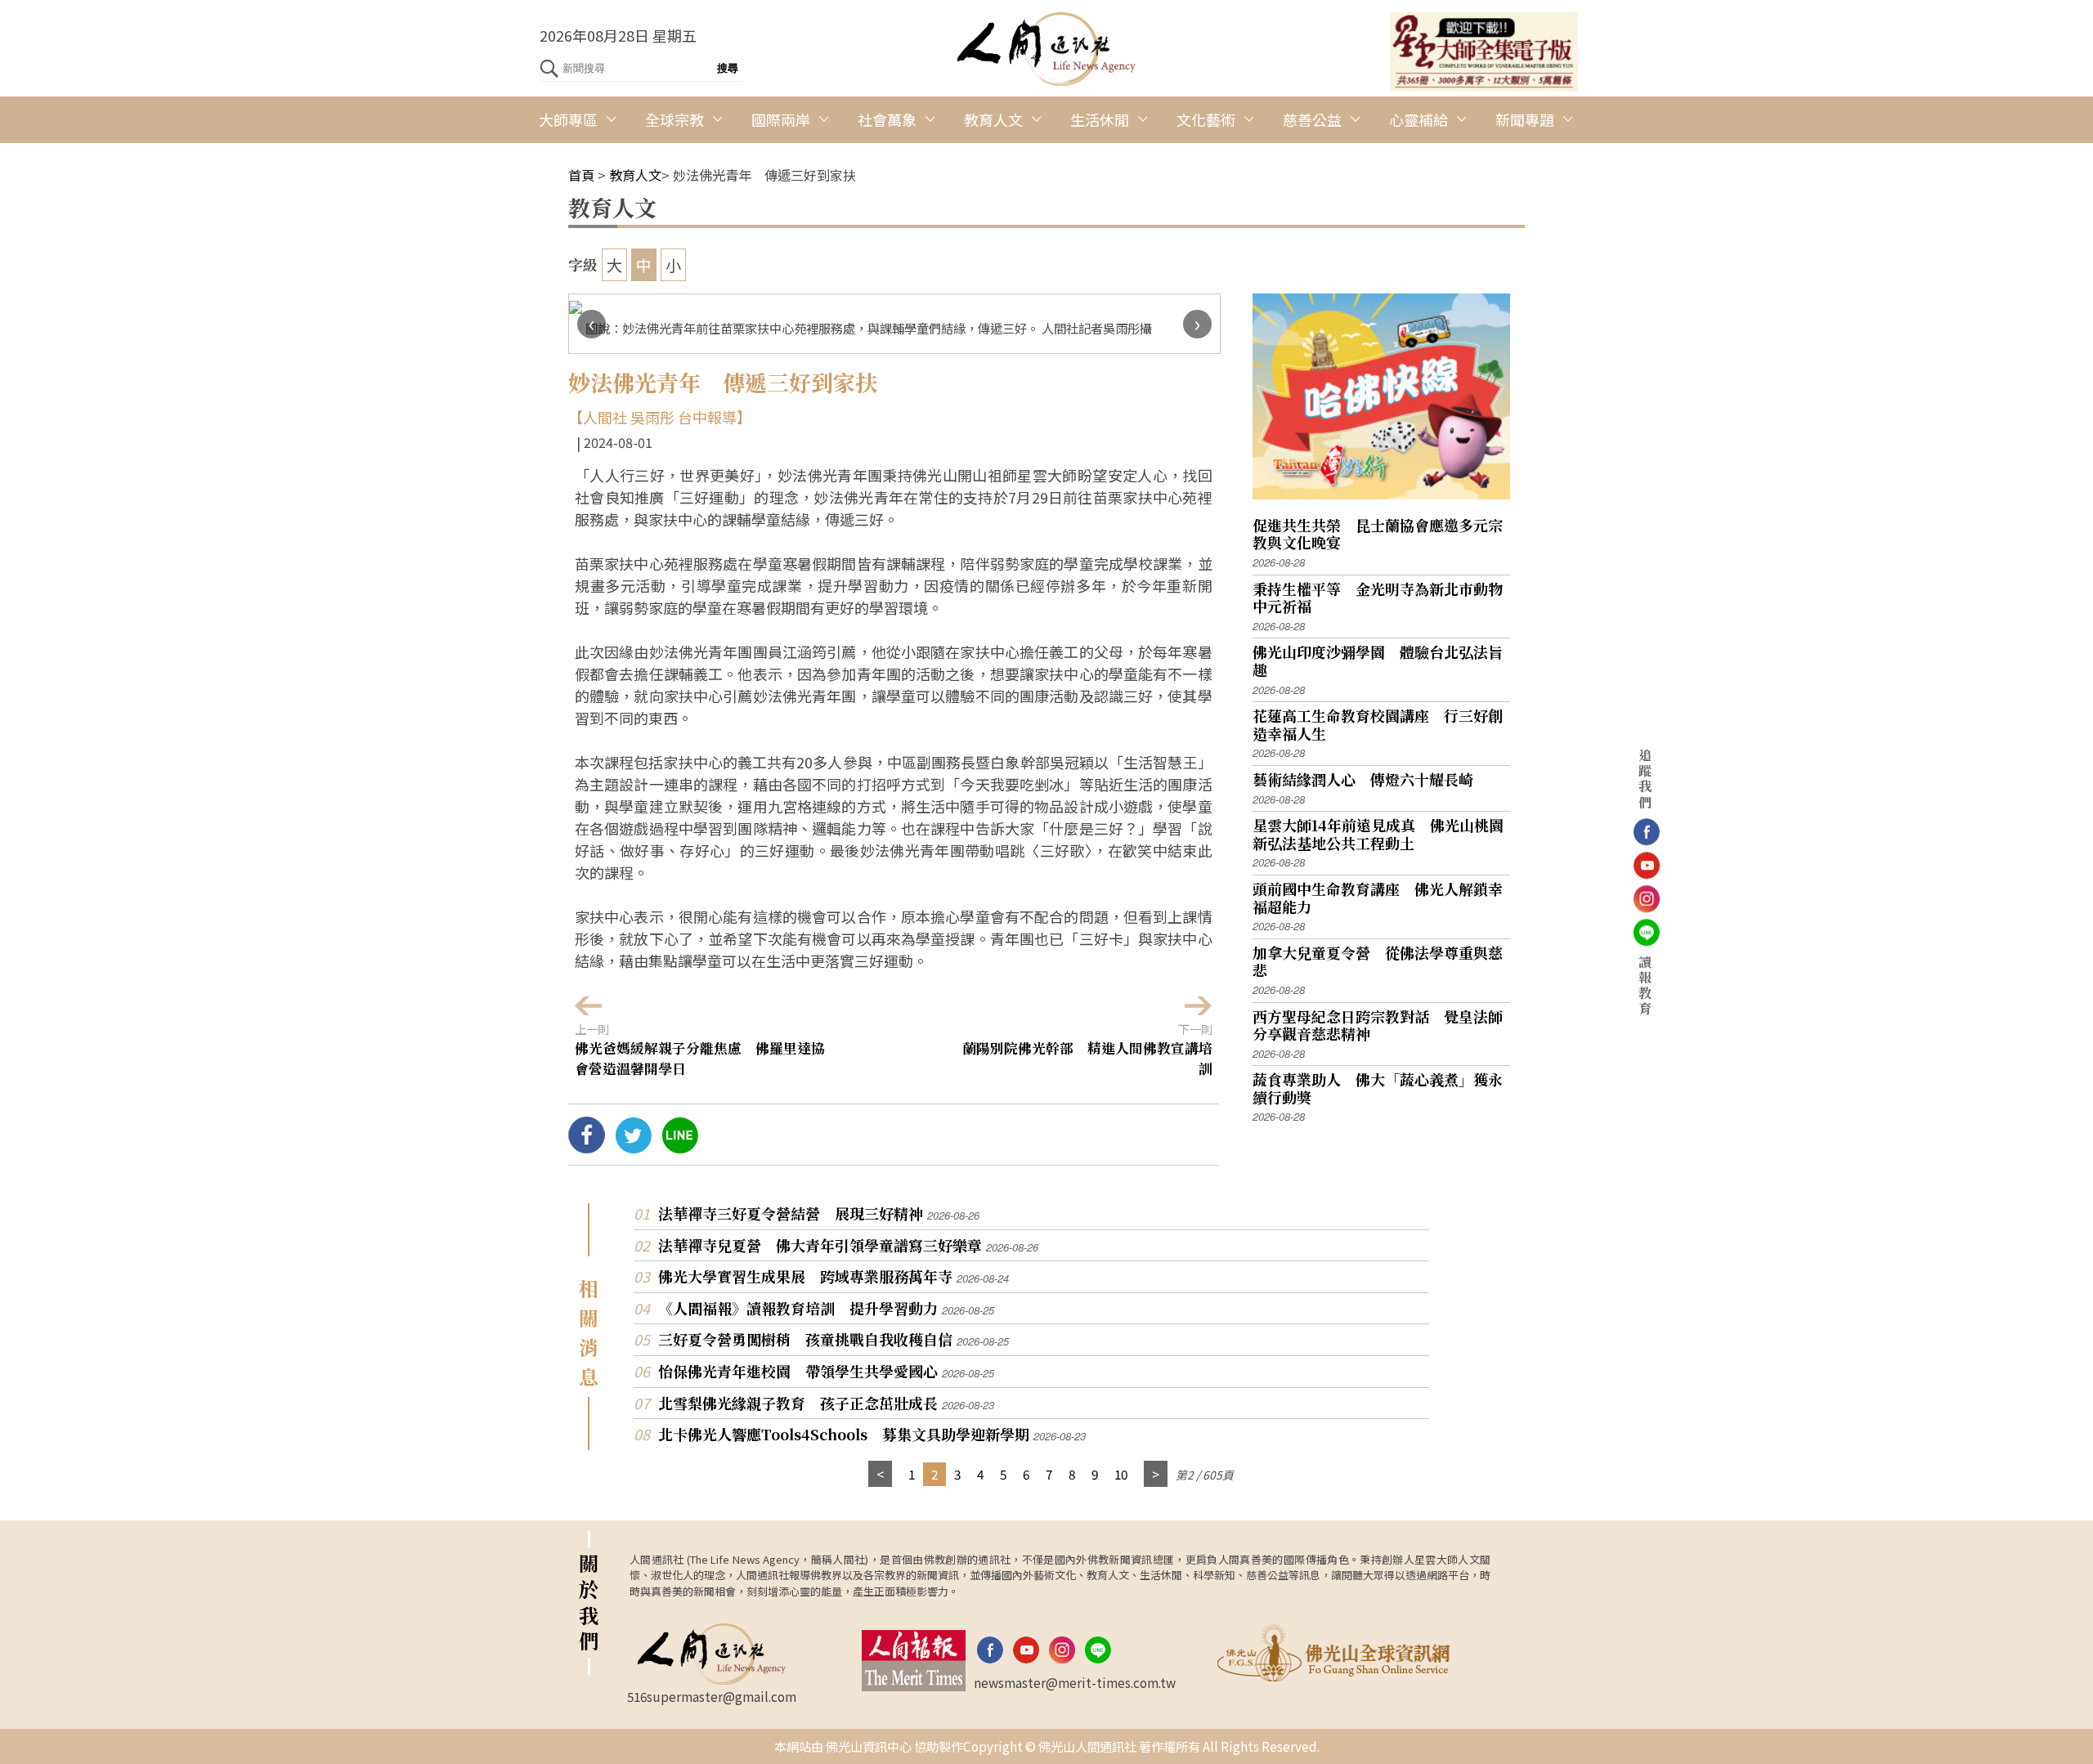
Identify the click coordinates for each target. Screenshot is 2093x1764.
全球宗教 (675, 119)
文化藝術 (1206, 119)
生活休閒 (1100, 119)
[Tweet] (633, 1147)
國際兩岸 (781, 119)
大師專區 (568, 119)
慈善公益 (1312, 119)
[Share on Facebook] (587, 1147)
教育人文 (993, 119)
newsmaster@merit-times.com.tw (1075, 1682)
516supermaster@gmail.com (712, 1696)
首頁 (581, 175)
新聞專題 (1525, 119)
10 (1121, 1474)
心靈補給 (1418, 119)
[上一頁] (880, 1474)
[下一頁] (1156, 1474)
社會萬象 (887, 119)
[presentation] (592, 324)
